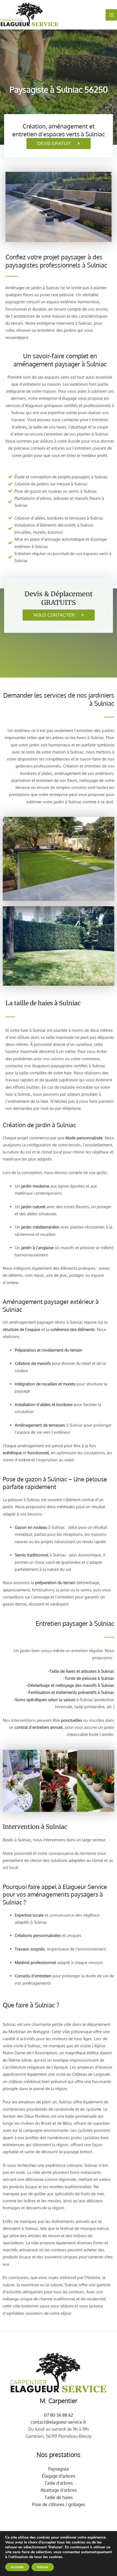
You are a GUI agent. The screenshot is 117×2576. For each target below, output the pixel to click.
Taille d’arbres (59, 2483)
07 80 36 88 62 (59, 2415)
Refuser (43, 2567)
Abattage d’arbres (59, 2490)
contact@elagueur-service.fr (59, 2422)
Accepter (17, 2567)
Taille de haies (59, 2497)
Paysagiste (59, 2469)
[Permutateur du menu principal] (111, 15)
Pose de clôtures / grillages (59, 2504)
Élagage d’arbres (59, 2476)
